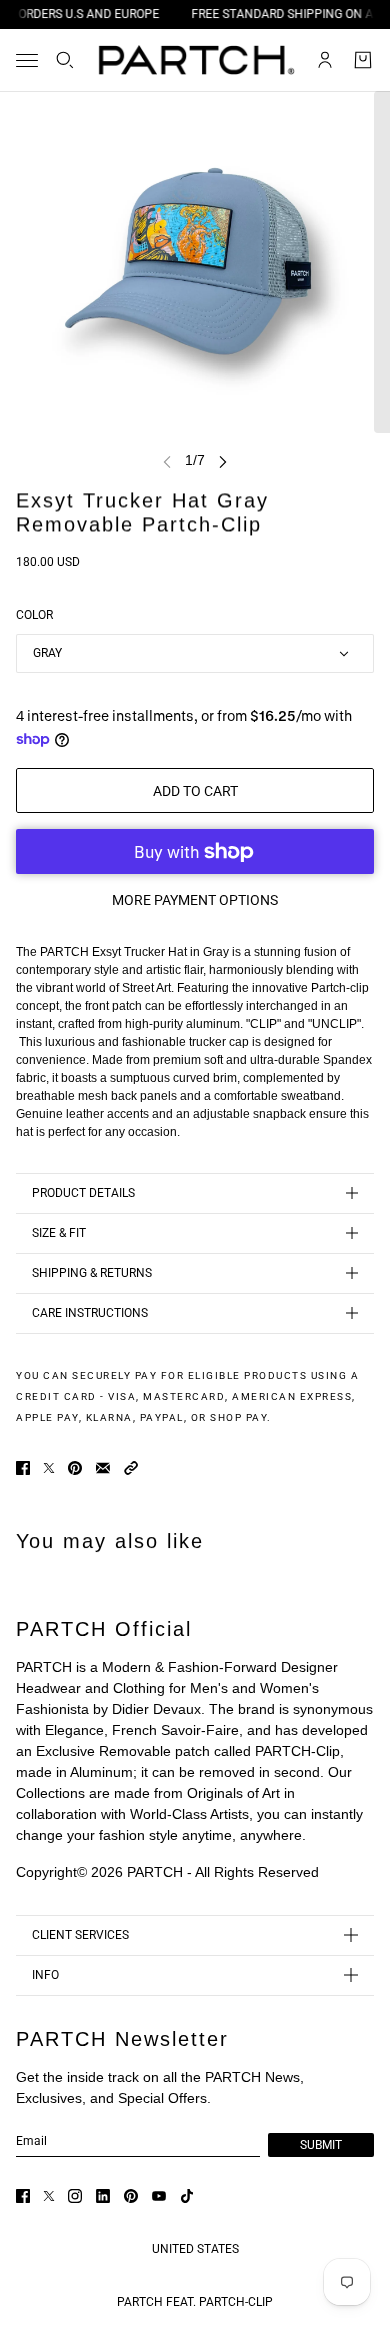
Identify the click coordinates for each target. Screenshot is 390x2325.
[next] (223, 460)
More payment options (195, 900)
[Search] (65, 60)
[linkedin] (103, 2196)
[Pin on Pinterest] (75, 1468)
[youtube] (159, 2196)
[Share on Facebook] (23, 1468)
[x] (49, 2196)
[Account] (325, 60)
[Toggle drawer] (27, 60)
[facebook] (23, 2196)
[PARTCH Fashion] (195, 60)
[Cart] (363, 60)
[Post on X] (49, 1468)
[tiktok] (187, 2196)
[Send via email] (103, 1468)
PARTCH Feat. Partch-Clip (195, 2302)
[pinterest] (131, 2196)
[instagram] (75, 2196)
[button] (131, 1468)
